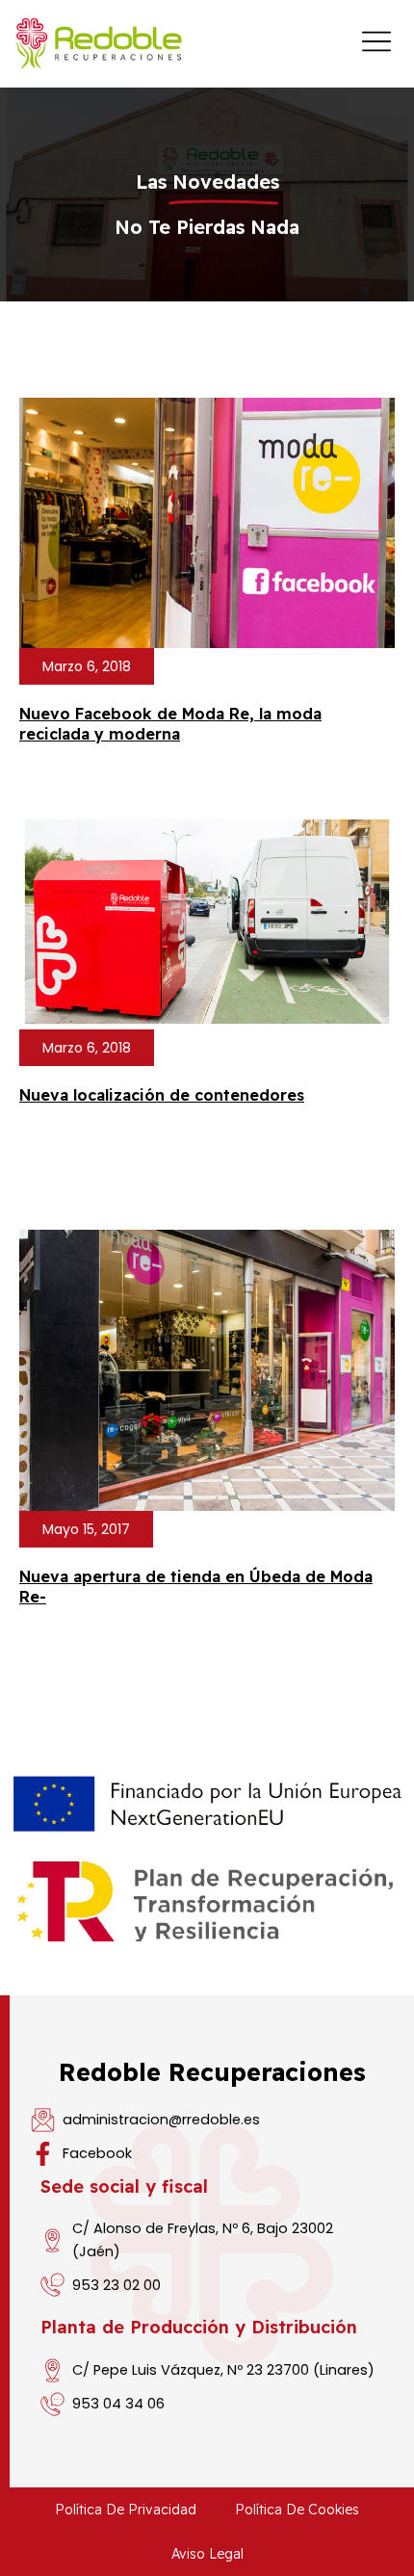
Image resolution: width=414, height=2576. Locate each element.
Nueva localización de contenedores (162, 1095)
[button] (87, 666)
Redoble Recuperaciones (212, 2072)
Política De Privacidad (126, 2510)
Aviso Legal (207, 2554)
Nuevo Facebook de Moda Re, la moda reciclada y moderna (170, 724)
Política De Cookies (297, 2510)
